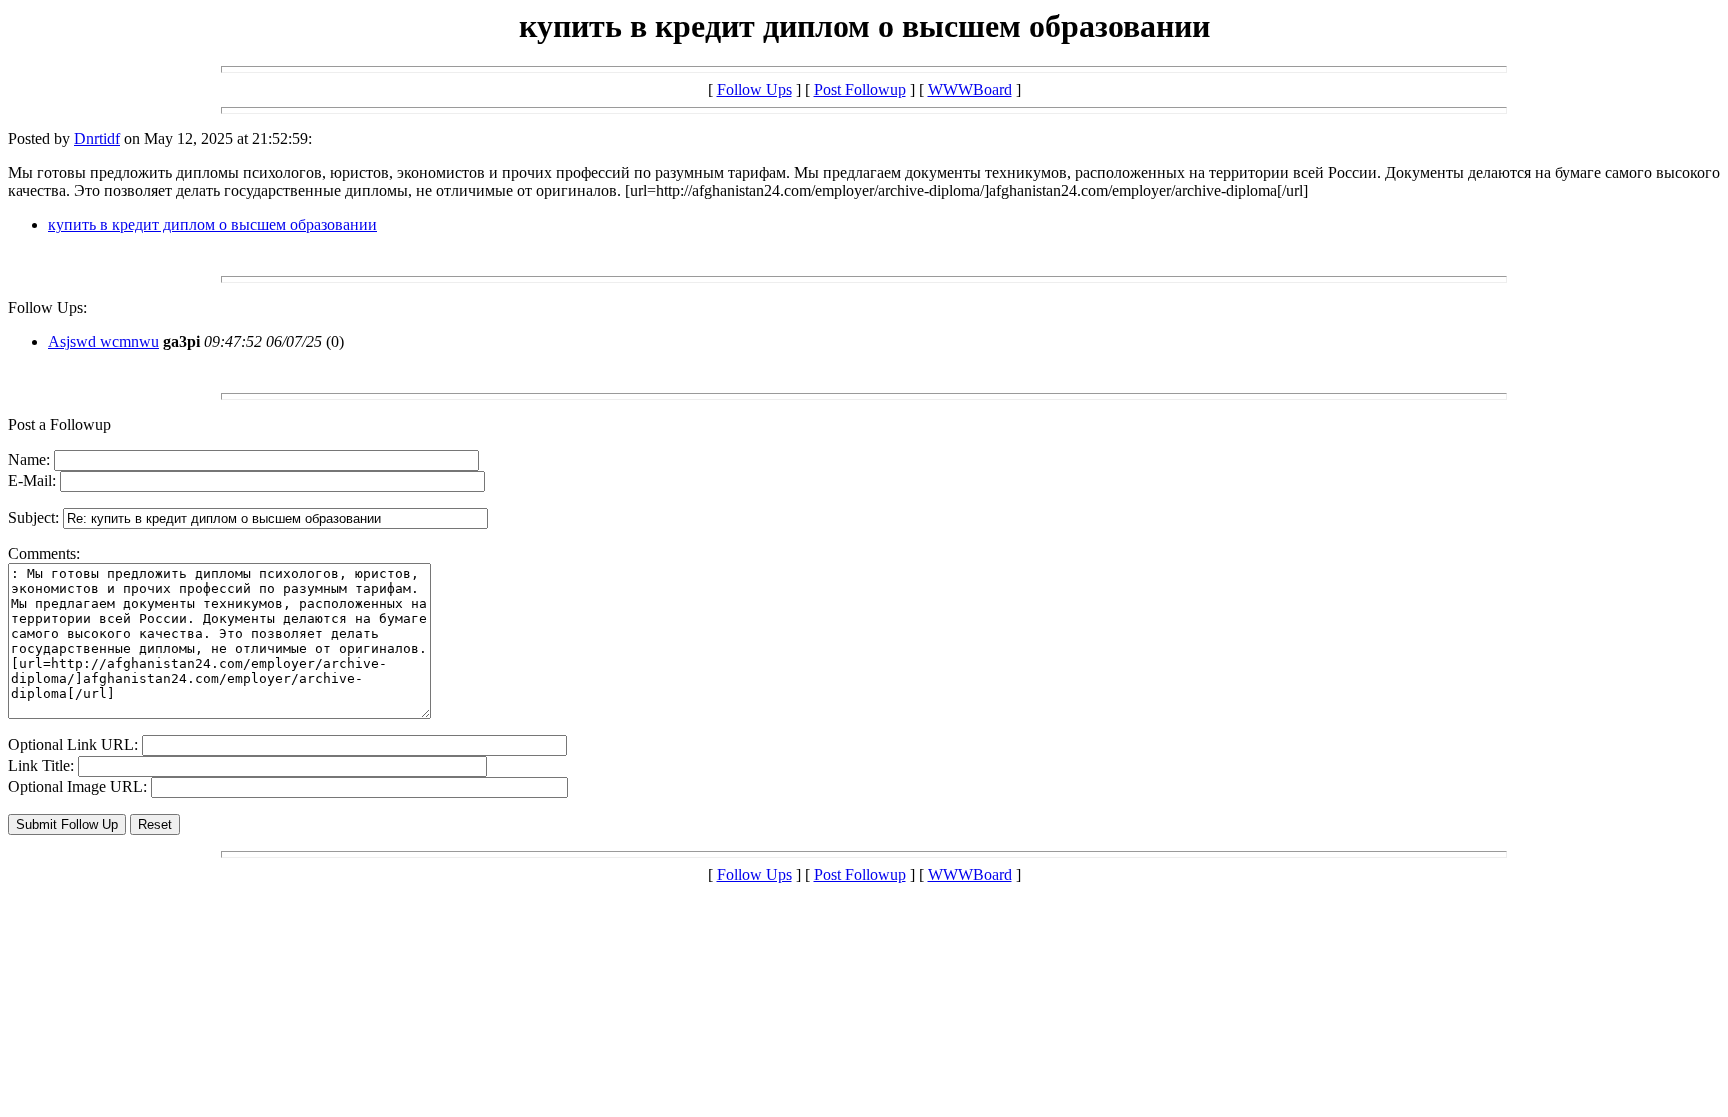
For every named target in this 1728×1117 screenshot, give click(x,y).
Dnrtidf (97, 138)
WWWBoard (970, 89)
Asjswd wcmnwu (103, 341)
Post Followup (860, 89)
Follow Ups (754, 89)
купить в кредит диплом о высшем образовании (212, 224)
